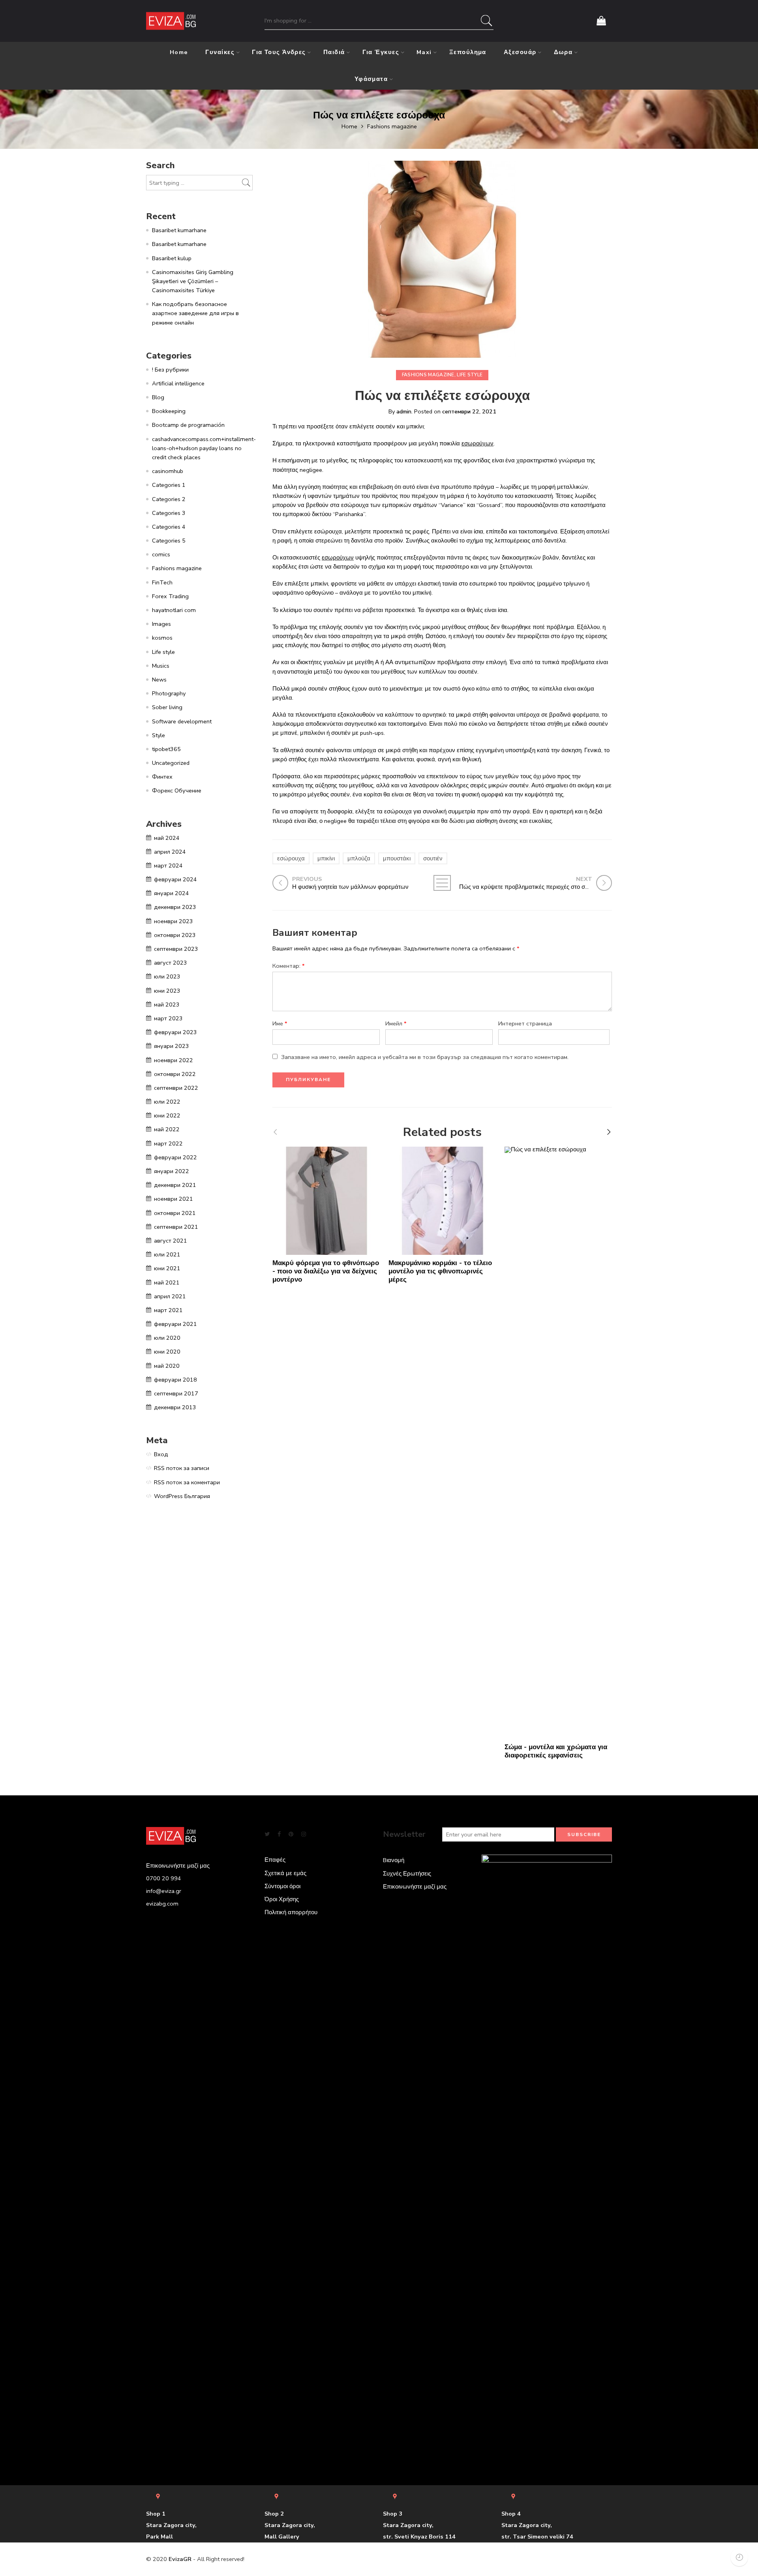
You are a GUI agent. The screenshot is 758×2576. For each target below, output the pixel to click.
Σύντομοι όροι (282, 1886)
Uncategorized (171, 763)
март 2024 (168, 866)
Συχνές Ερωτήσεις (407, 1874)
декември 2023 (175, 907)
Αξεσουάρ (520, 52)
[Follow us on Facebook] (279, 1834)
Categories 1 (169, 485)
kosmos (162, 638)
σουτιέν (433, 858)
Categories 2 (169, 499)
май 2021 (167, 1282)
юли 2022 (167, 1102)
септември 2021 (176, 1227)
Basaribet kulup (172, 258)
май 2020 (167, 1366)
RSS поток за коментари (187, 1482)
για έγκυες (381, 52)
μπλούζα (359, 858)
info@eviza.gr (164, 1891)
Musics (161, 666)
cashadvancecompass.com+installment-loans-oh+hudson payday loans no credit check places (204, 448)
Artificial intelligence (178, 383)
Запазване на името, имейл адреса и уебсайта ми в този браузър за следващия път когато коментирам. (425, 1057)
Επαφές (275, 1860)
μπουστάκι (397, 858)
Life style (470, 375)
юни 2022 (167, 1115)
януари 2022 (172, 1171)
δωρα (563, 52)
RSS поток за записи (182, 1468)
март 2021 (168, 1310)
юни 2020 (167, 1352)
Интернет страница (525, 1023)
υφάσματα (371, 79)
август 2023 (171, 963)
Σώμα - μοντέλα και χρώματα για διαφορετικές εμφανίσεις (556, 1751)
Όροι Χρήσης (282, 1899)
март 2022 (168, 1143)
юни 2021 (167, 1268)
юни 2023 (167, 991)
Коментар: (289, 966)
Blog (158, 397)
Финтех (162, 777)
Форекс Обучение (177, 790)
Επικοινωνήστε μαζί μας (415, 1887)
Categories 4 (169, 527)
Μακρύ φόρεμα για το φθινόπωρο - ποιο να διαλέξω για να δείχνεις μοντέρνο (326, 1271)
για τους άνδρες (279, 52)
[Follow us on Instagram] (304, 1834)
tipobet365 (166, 749)
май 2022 (167, 1129)
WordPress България (182, 1496)
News (159, 680)
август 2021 (171, 1241)
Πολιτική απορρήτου (291, 1912)
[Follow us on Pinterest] (291, 1834)
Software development (182, 721)
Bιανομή (394, 1860)
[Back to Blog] (442, 883)
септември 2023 (176, 949)
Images (161, 624)
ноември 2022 (174, 1060)
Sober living (167, 707)
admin (404, 411)
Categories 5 (169, 541)
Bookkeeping (169, 411)
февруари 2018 (175, 1380)
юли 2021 (167, 1254)
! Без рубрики (170, 370)
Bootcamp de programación (188, 425)
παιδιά (334, 52)
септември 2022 (176, 1088)
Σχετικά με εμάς (285, 1873)
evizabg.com (162, 1904)
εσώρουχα (291, 858)
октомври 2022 (175, 1074)
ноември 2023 (174, 921)
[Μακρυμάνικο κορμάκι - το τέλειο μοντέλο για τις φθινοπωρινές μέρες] (443, 1201)
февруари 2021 (175, 1324)
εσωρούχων (478, 443)
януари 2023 (172, 1046)
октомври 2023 (175, 935)
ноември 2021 (174, 1199)
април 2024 (170, 852)
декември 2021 (175, 1185)
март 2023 (168, 1018)
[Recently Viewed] (739, 2557)
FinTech (162, 582)
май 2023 (167, 1004)
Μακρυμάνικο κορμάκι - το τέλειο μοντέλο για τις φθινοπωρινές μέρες (440, 1271)
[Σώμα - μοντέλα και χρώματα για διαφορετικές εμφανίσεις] (559, 1443)
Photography (169, 693)
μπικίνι (326, 858)
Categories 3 (169, 513)
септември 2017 (176, 1393)
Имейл (396, 1023)
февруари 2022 (175, 1157)
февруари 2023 (175, 1032)
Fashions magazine (392, 126)
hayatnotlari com (174, 610)
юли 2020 (167, 1338)
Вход (161, 1454)
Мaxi (424, 52)
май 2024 (167, 838)
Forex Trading (170, 596)
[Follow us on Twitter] (267, 1834)
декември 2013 (175, 1407)
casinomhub (168, 471)
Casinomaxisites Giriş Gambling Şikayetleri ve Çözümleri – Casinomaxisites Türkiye (193, 281)
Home (179, 52)
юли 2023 (167, 976)
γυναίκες (220, 52)
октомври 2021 (175, 1213)
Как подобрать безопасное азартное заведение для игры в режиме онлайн (195, 313)
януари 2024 (172, 893)
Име (280, 1023)
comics (161, 554)
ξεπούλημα (468, 52)
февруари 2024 (175, 879)
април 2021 (170, 1296)
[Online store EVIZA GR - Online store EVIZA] (171, 21)
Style (159, 735)
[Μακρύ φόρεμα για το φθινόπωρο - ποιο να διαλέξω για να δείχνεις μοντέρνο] (326, 1201)
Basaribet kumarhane (179, 230)
